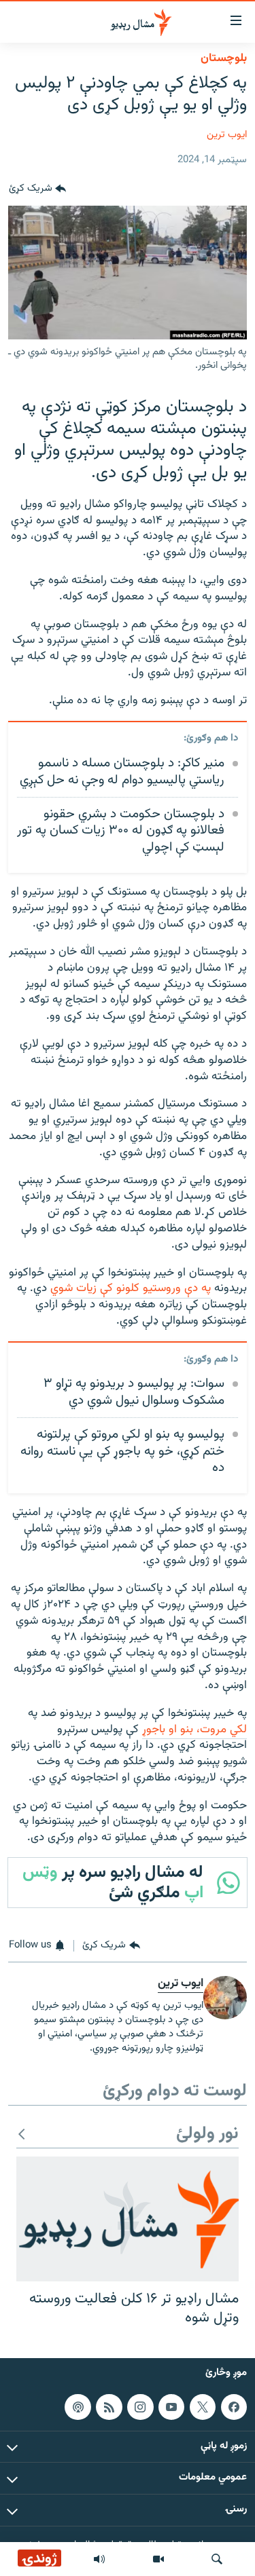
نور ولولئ (207, 2134)
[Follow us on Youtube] (171, 2407)
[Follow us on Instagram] (140, 2407)
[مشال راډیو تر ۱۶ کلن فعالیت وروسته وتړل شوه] (128, 2219)
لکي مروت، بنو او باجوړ (194, 1730)
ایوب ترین (227, 135)
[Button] (37, 189)
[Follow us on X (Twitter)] (203, 2407)
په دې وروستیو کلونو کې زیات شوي (131, 1288)
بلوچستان (224, 58)
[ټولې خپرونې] (99, 2559)
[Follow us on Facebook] (234, 2407)
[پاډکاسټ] (78, 2407)
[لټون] (217, 2559)
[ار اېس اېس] (109, 2407)
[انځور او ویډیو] (158, 2559)
